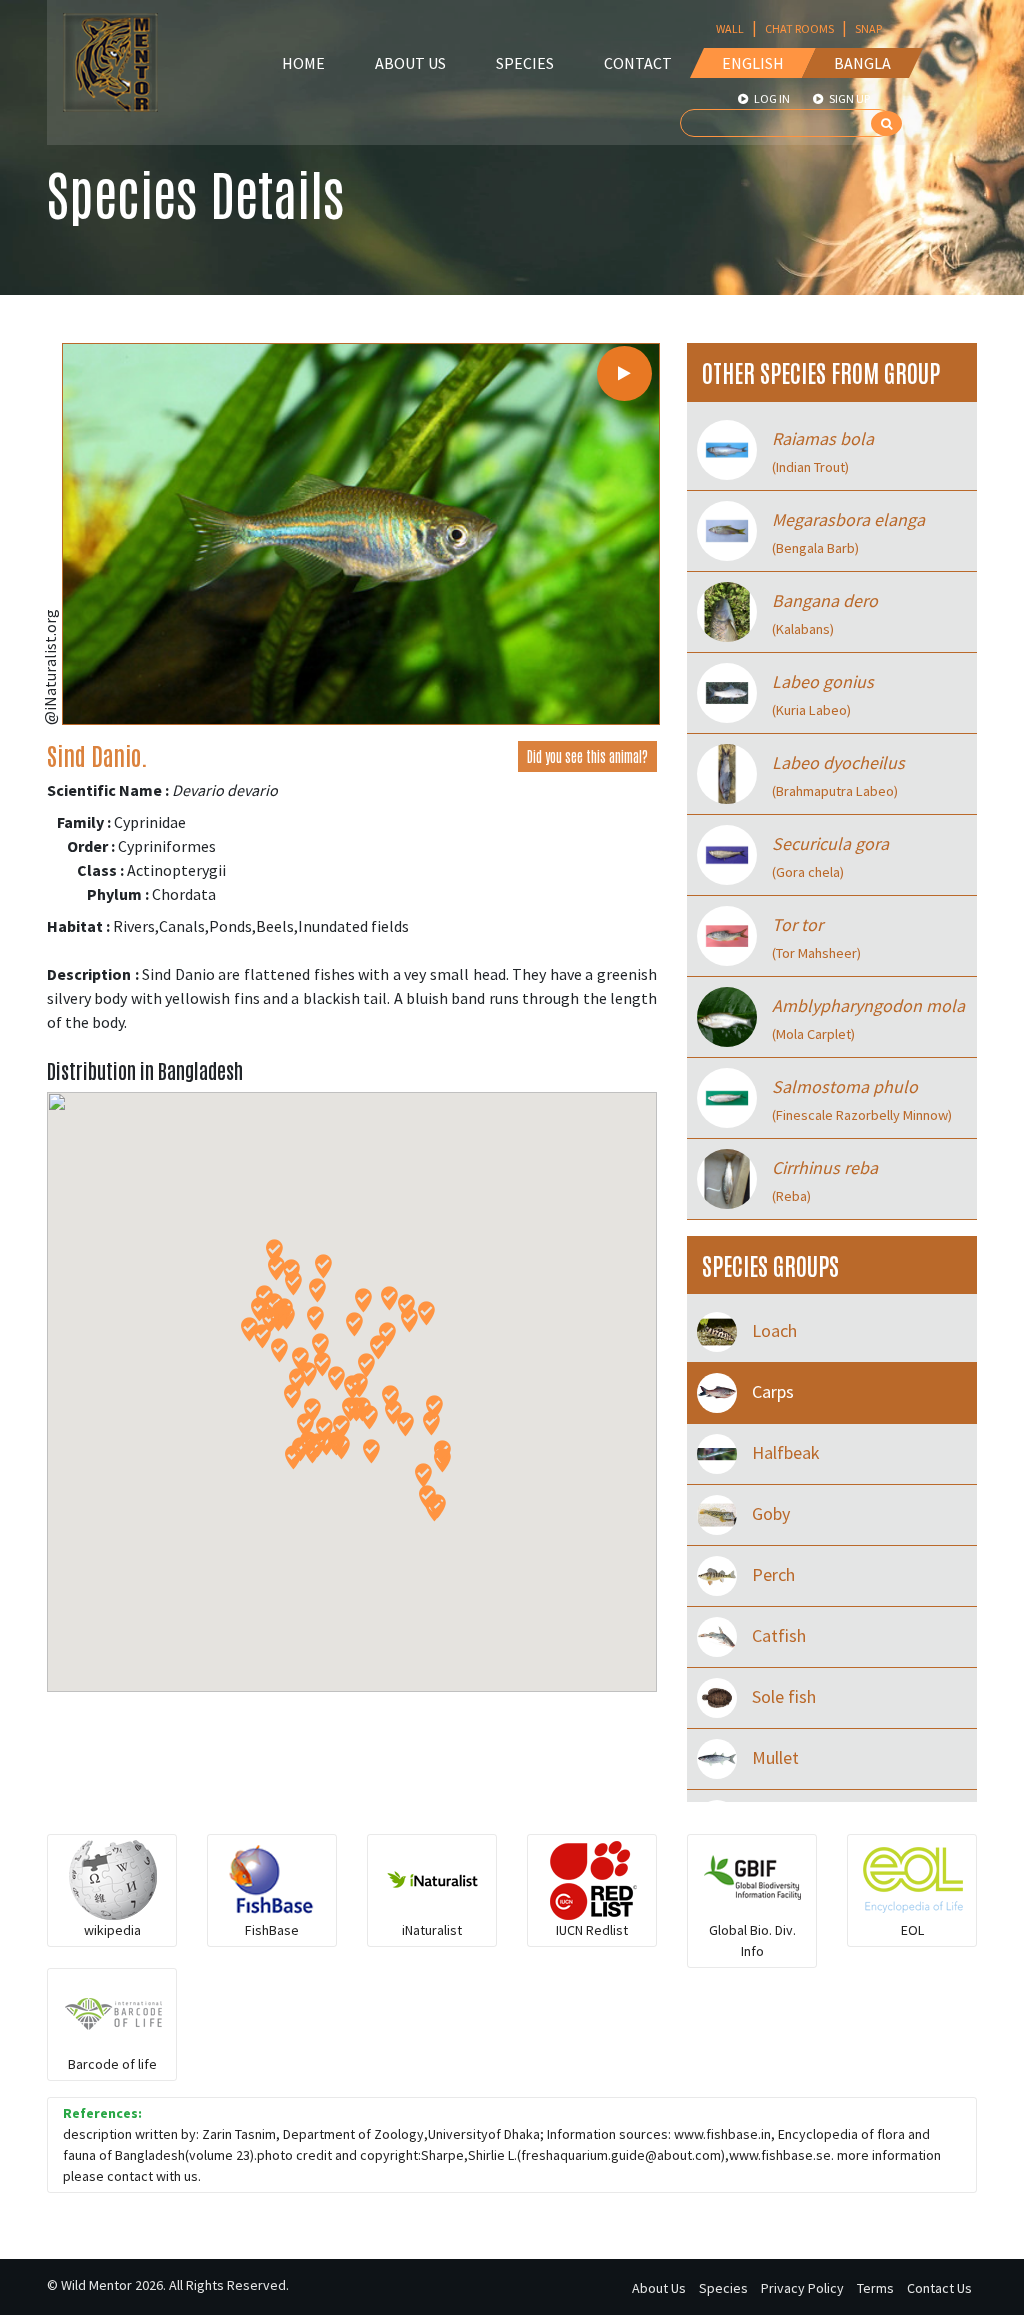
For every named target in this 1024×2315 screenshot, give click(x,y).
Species (525, 63)
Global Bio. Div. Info (752, 1940)
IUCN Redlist (592, 1930)
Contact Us (939, 2288)
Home (303, 63)
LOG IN (771, 98)
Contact (638, 63)
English (753, 63)
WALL (730, 28)
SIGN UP (848, 98)
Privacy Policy (802, 2288)
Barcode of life (112, 2064)
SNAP (868, 28)
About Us (410, 63)
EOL (912, 1930)
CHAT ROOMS (799, 28)
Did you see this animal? (587, 756)
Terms (875, 2288)
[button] (323, 1266)
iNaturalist (432, 1930)
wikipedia (112, 1930)
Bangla (862, 63)
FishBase (272, 1930)
